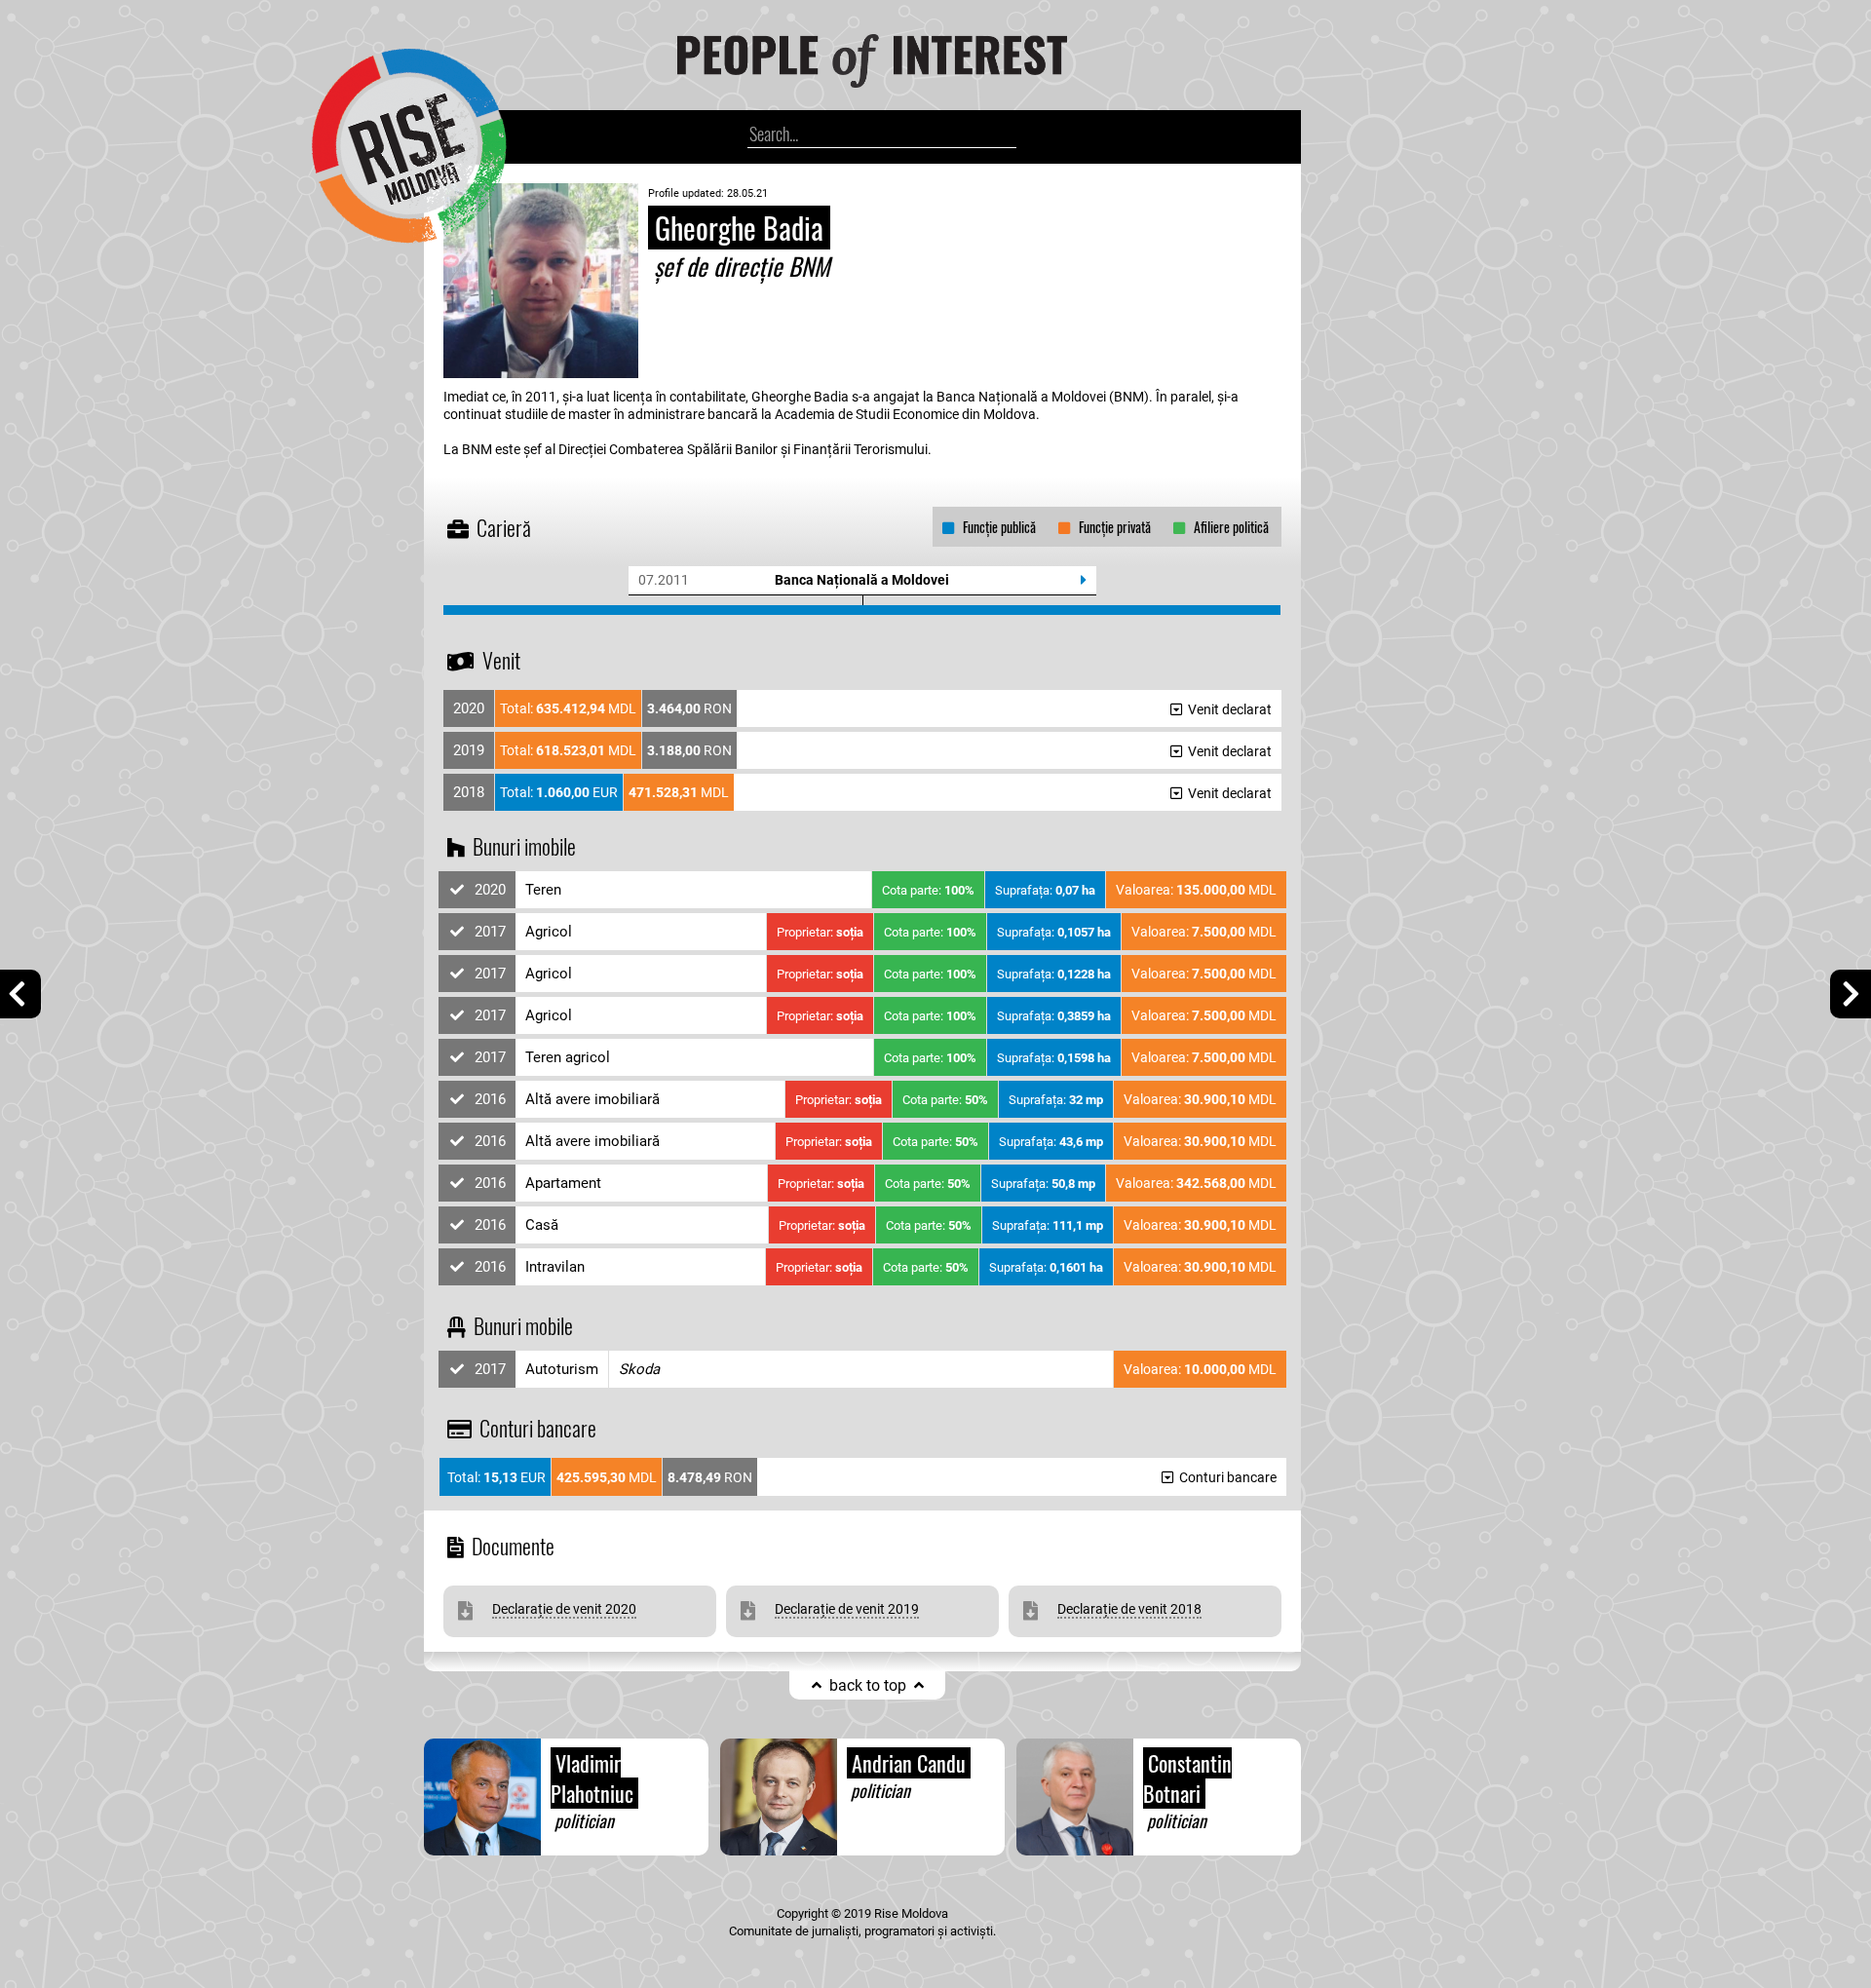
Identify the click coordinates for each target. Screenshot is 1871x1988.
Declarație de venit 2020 (564, 1609)
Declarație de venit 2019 (847, 1609)
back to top (868, 1685)
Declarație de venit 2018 (1129, 1609)
